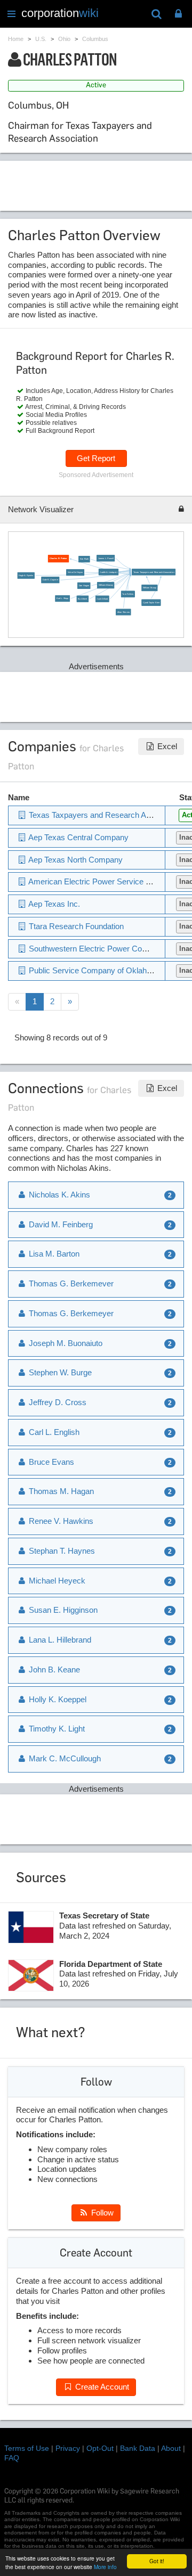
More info (105, 2567)
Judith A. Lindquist (108, 572)
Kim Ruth (84, 559)
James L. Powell (106, 558)
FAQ (12, 2458)
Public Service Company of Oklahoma (94, 970)
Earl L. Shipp (63, 599)
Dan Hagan (84, 585)
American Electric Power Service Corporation (106, 881)
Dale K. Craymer (50, 580)
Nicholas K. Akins (58, 1195)
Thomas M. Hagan (60, 1491)
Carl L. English (53, 1432)
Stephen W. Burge (59, 1372)
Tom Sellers (128, 594)
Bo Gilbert (83, 599)
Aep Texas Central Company (78, 837)
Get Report (96, 458)
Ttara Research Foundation (75, 926)
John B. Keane (53, 1670)
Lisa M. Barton (53, 1254)
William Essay (150, 588)
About (171, 2448)
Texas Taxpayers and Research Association (154, 572)
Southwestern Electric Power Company (96, 949)
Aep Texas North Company (75, 860)
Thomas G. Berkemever (70, 1283)
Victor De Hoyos (75, 573)
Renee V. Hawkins (60, 1521)
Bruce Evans (50, 1462)
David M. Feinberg (60, 1224)
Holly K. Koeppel (57, 1699)
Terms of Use (27, 2448)
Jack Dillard (103, 599)
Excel (166, 746)
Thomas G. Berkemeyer (70, 1313)
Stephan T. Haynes (61, 1551)
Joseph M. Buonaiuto (65, 1343)
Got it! (157, 2561)
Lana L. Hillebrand (59, 1640)
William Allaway (106, 585)
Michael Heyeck (56, 1581)
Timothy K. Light (56, 1729)
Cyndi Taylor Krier (151, 602)
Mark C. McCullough (64, 1758)
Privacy (68, 2448)
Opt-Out (100, 2448)
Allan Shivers (123, 612)
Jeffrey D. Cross (57, 1402)
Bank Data (138, 2448)
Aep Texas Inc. (53, 904)
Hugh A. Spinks (26, 575)
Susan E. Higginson (62, 1610)
